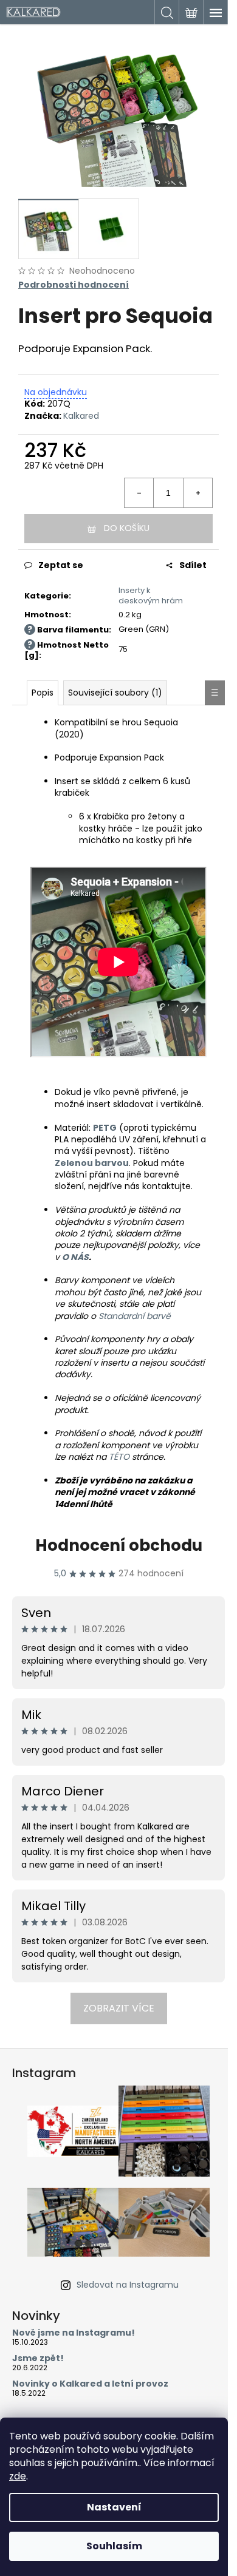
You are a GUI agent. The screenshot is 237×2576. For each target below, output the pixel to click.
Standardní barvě (135, 1316)
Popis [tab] (43, 693)
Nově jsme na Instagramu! (74, 2333)
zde (18, 2476)
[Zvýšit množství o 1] (197, 493)
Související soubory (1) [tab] (115, 693)
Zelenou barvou (92, 1163)
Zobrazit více (119, 2008)
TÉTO (119, 1457)
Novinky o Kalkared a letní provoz (90, 2384)
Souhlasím (114, 2546)
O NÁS (75, 1257)
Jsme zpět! (38, 2358)
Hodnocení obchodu (119, 1545)
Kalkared (81, 416)
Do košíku (127, 528)
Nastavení (114, 2507)
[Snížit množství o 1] (139, 493)
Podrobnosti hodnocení (74, 285)
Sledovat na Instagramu (128, 2285)
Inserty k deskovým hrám (151, 595)
